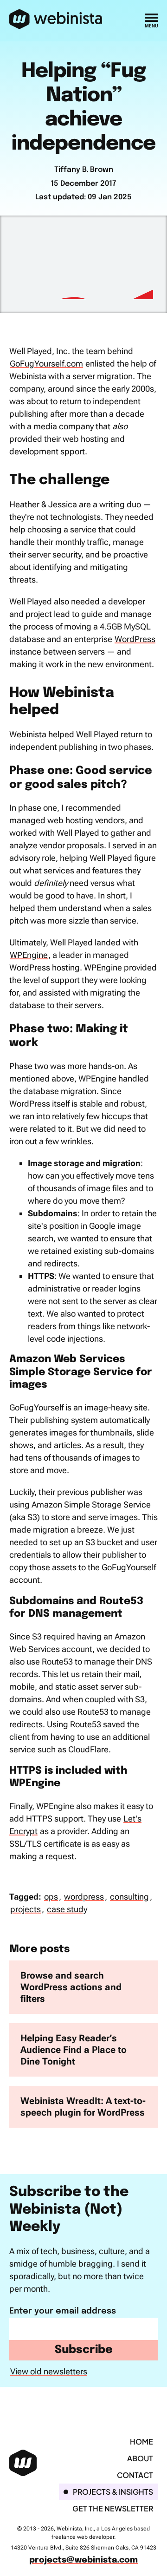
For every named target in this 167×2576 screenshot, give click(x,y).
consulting (129, 1897)
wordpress (84, 1897)
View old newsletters (49, 2371)
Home (141, 2442)
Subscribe (84, 2350)
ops (51, 1897)
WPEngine (29, 955)
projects (26, 1909)
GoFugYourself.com (46, 364)
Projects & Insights (113, 2492)
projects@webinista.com (83, 2560)
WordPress (135, 639)
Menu (151, 26)
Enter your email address (63, 2311)
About (140, 2458)
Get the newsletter (113, 2508)
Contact (135, 2475)
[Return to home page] (56, 20)
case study (67, 1909)
